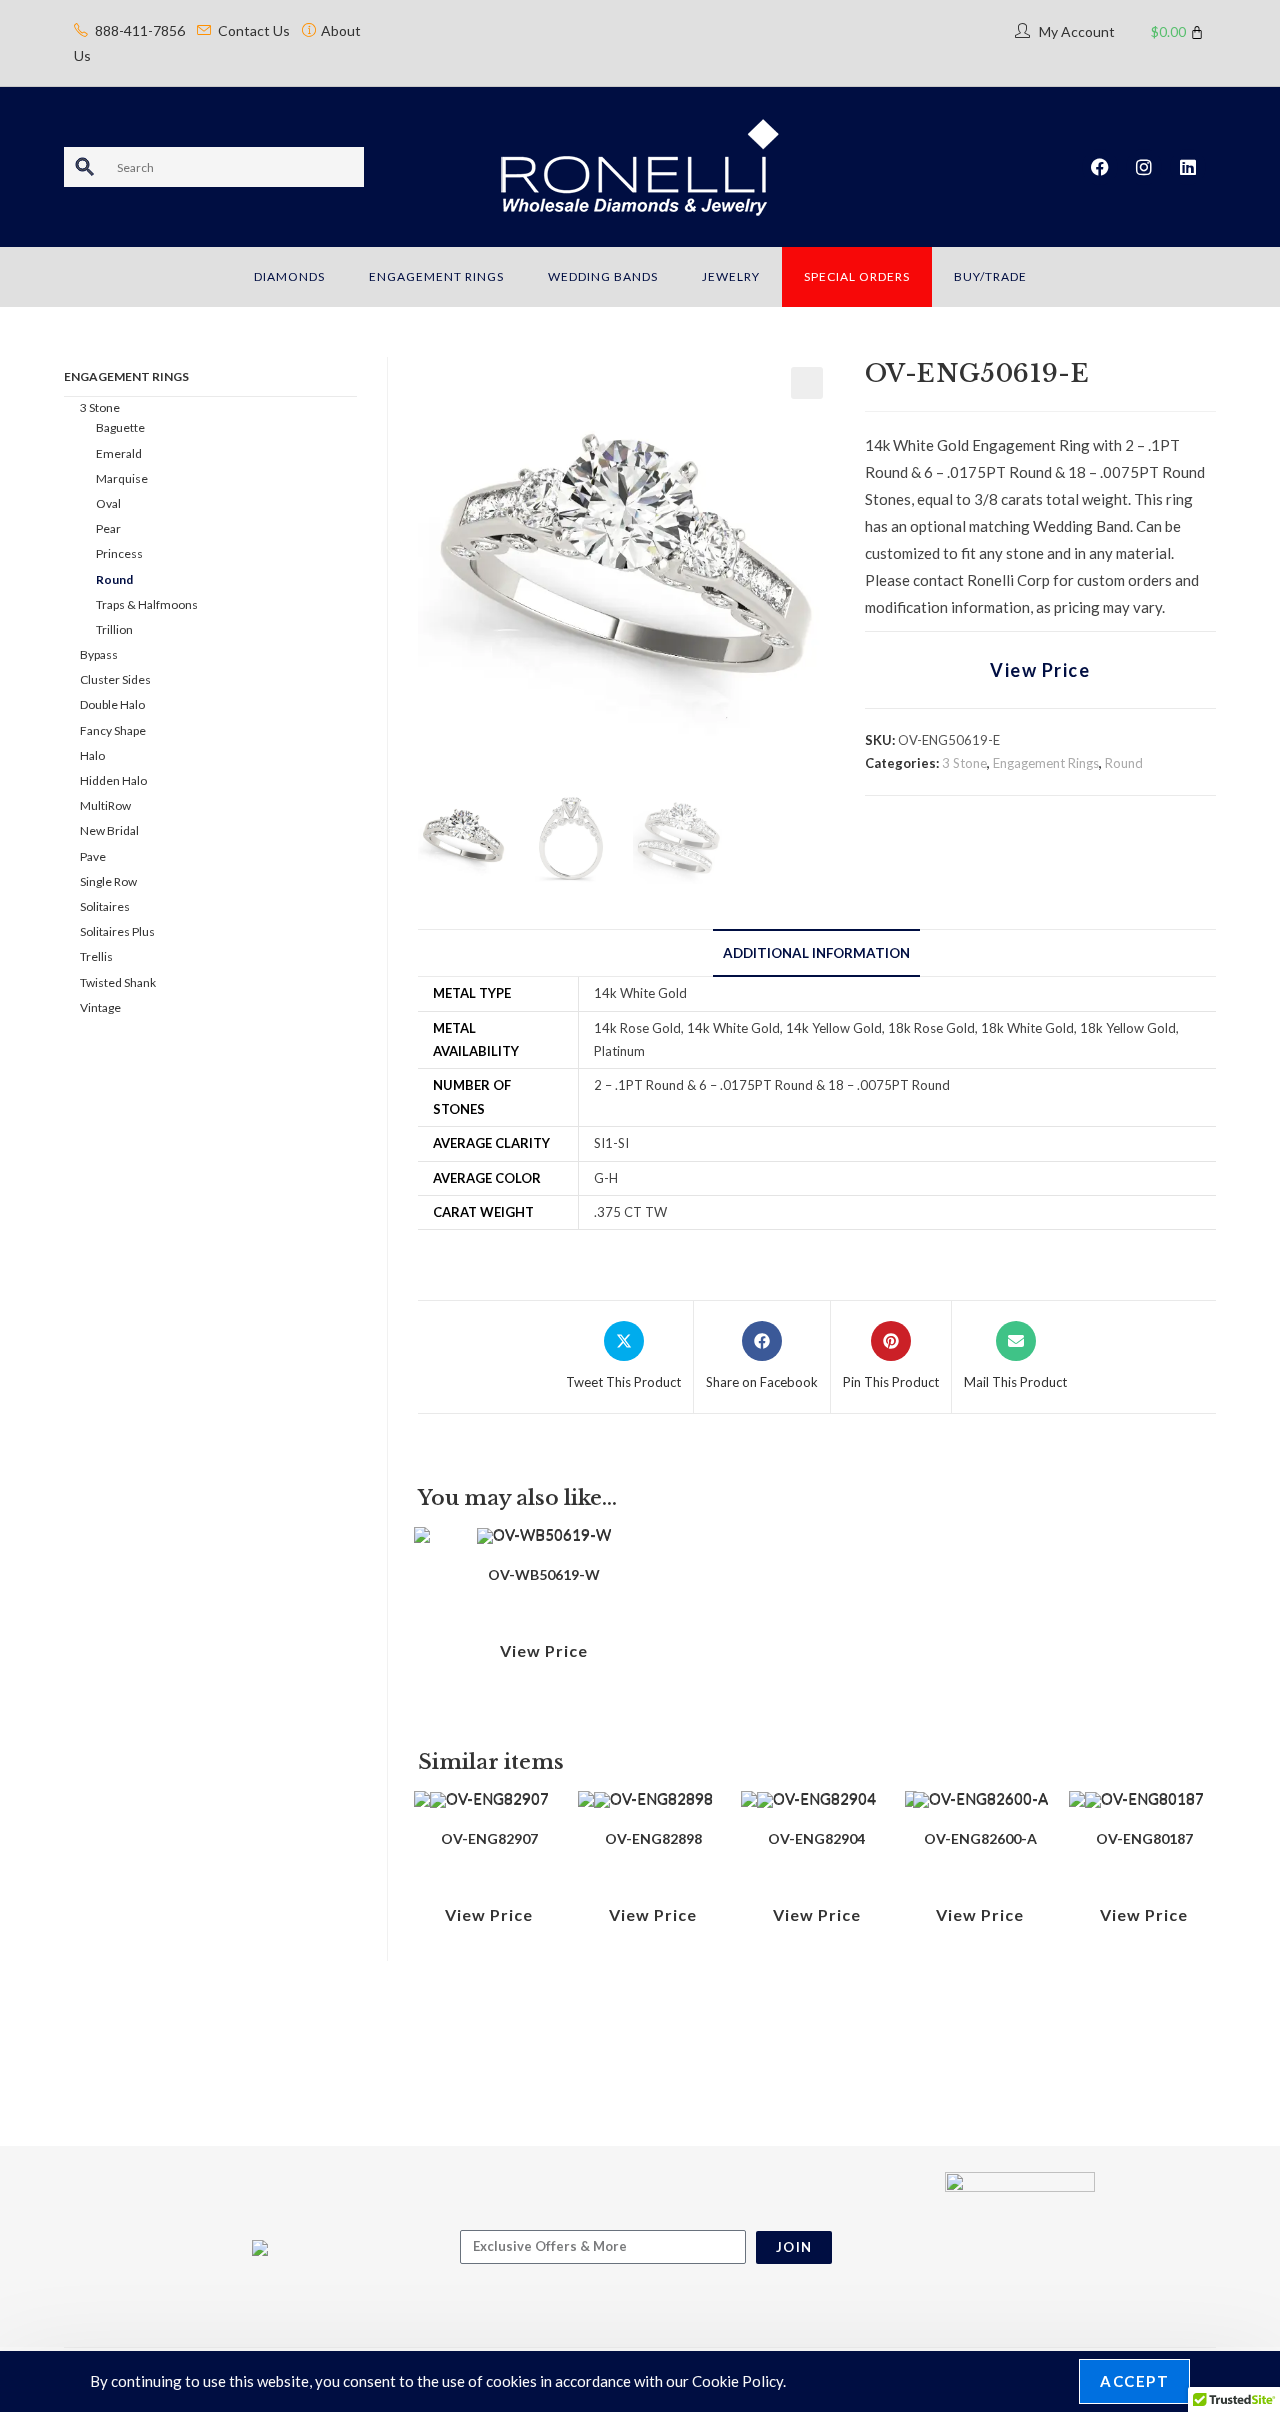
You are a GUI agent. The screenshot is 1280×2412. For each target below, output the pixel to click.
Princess (119, 553)
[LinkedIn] (1188, 167)
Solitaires (105, 906)
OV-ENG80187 (1144, 1838)
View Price (1040, 670)
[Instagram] (1144, 167)
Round (1124, 763)
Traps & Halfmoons (147, 604)
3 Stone (964, 763)
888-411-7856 (140, 30)
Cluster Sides (115, 679)
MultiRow (105, 805)
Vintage (100, 1007)
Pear (108, 528)
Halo (92, 755)
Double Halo (112, 704)
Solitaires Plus (117, 931)
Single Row (108, 881)
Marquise (122, 478)
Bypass (99, 654)
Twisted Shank (118, 982)
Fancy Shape (113, 730)
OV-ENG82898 (653, 1838)
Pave (93, 856)
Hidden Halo (113, 780)
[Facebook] (1100, 167)
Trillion (114, 629)
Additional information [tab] (816, 953)
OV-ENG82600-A (980, 1838)
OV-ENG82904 (816, 1838)
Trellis (96, 956)
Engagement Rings (1046, 763)
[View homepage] (640, 165)
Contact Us (254, 30)
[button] (807, 383)
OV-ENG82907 (489, 1838)
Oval (108, 503)
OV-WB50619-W (544, 1574)
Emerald (119, 453)
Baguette (120, 427)
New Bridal (109, 830)
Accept (1134, 2381)
